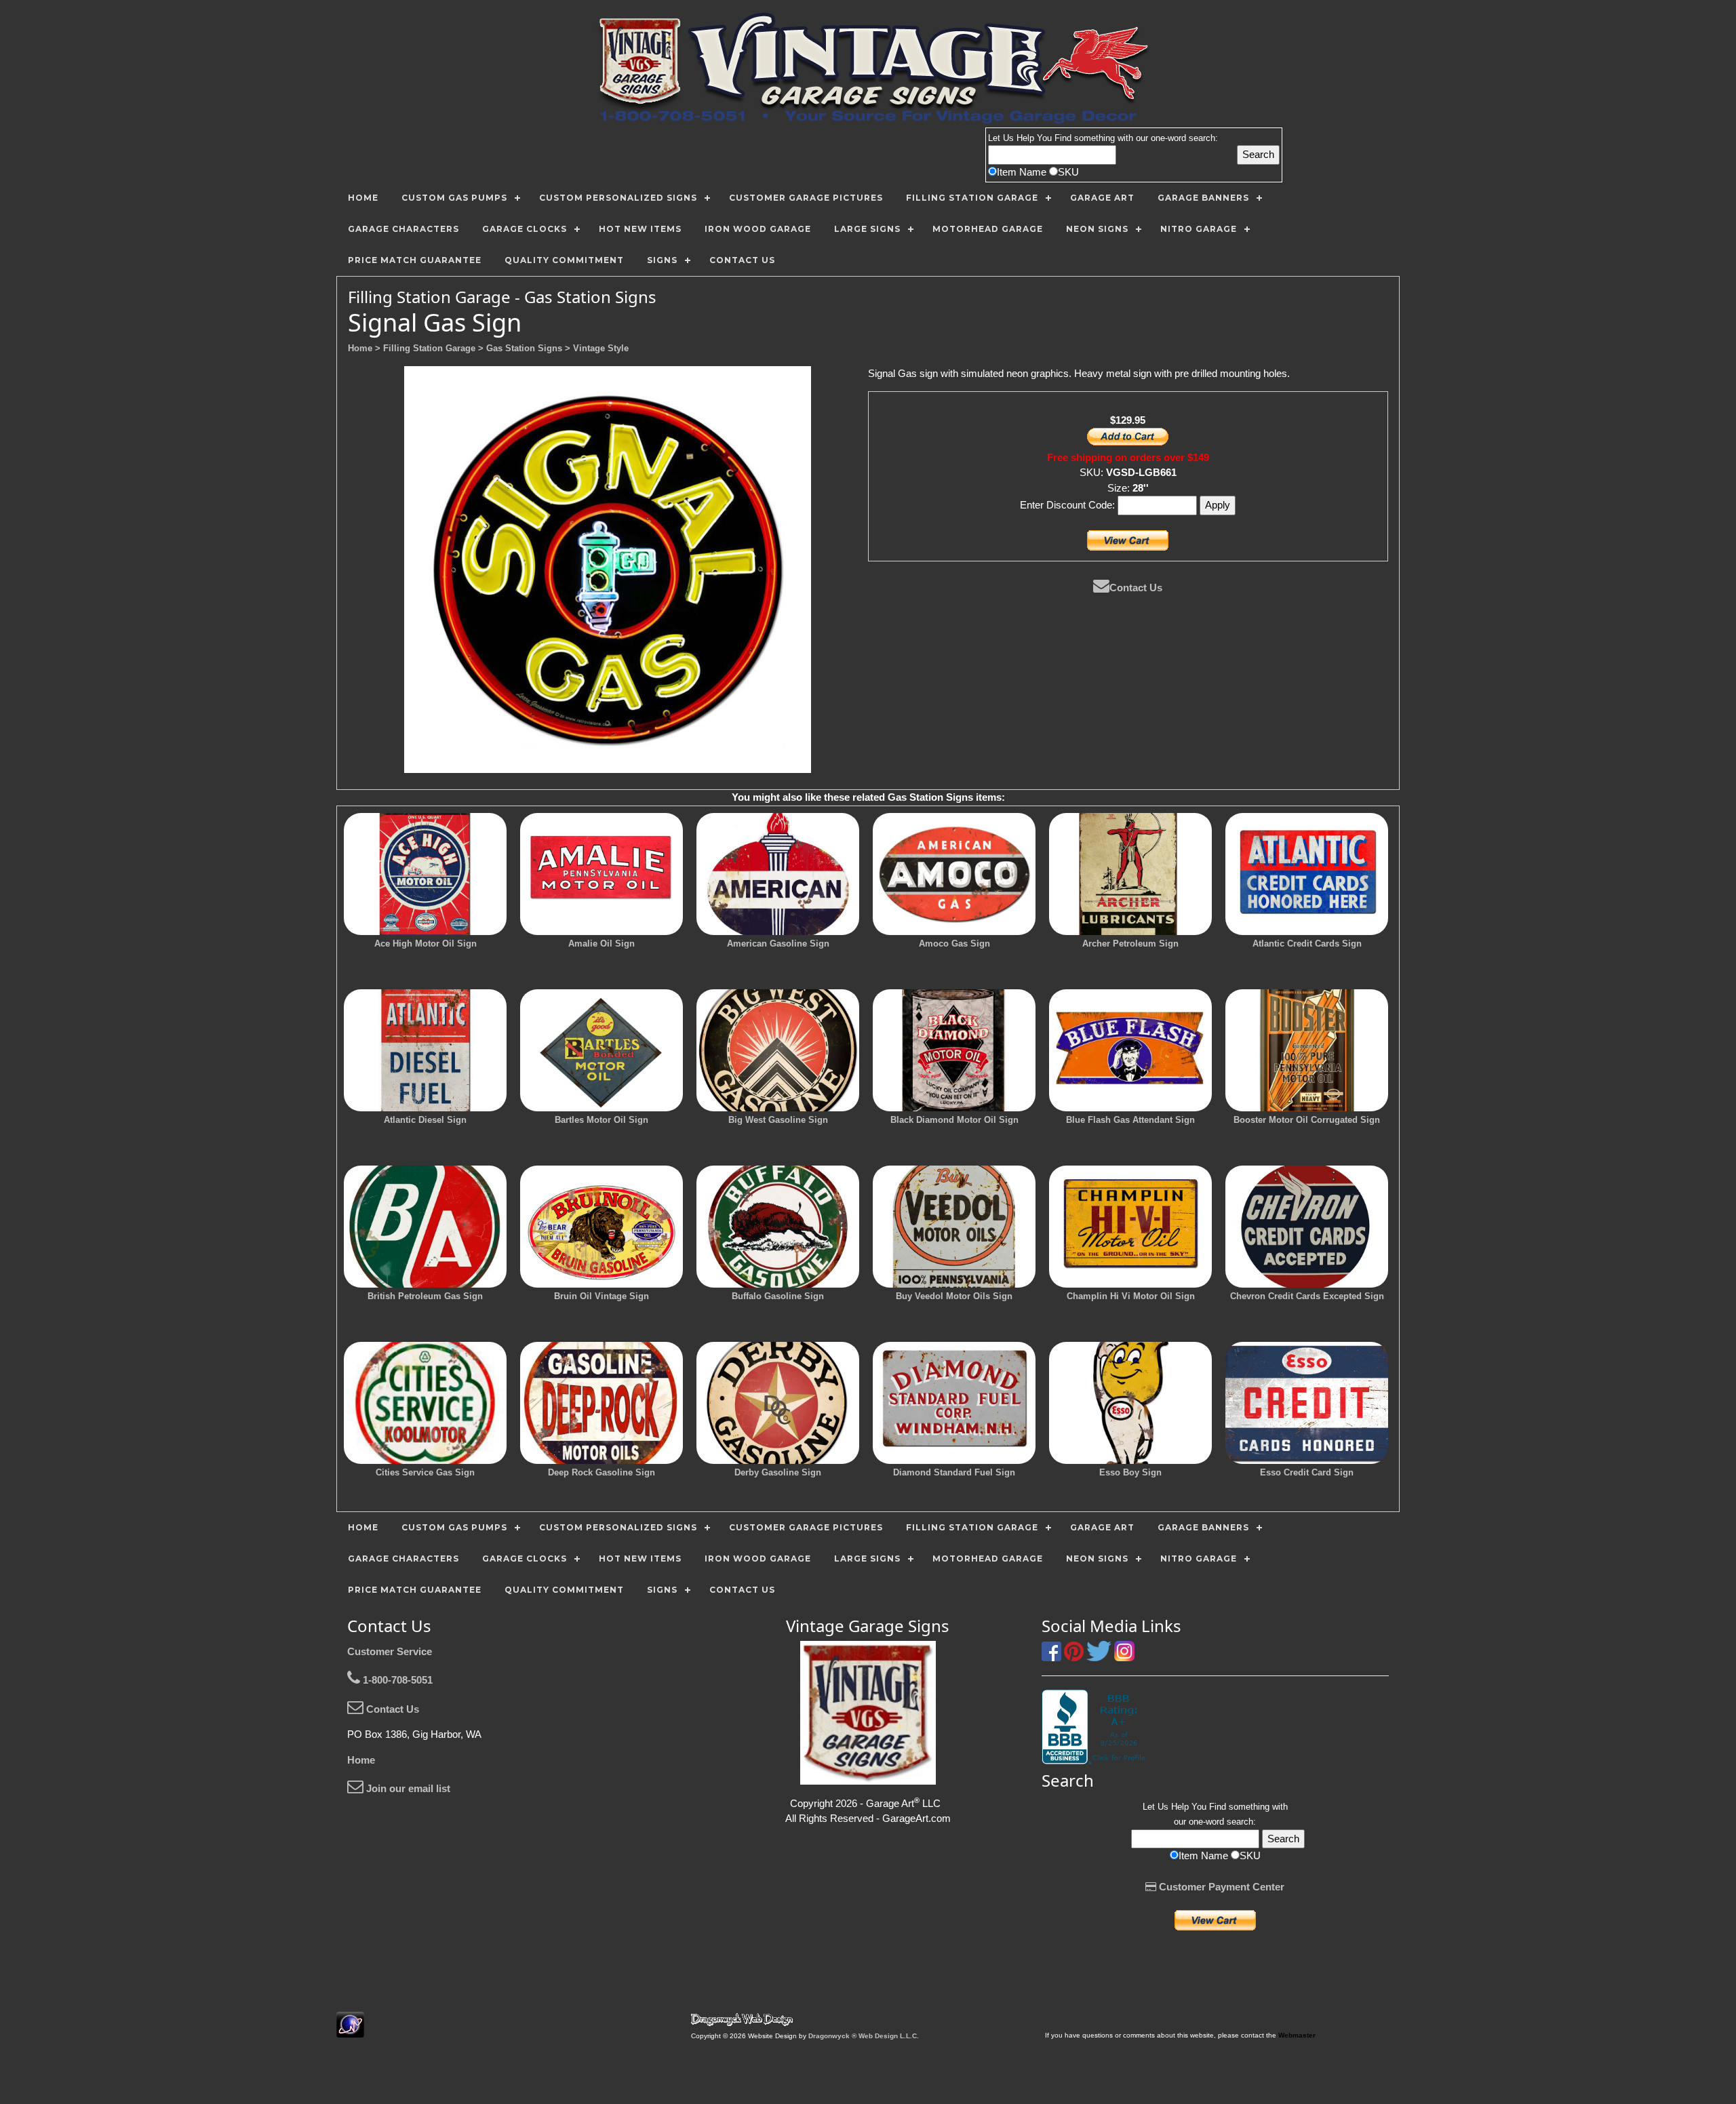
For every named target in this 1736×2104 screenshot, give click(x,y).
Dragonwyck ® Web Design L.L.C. (864, 2036)
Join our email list (407, 1788)
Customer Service (390, 1651)
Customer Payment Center (1220, 1887)
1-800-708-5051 (396, 1680)
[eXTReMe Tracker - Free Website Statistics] (350, 2030)
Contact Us (1136, 588)
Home (361, 1760)
